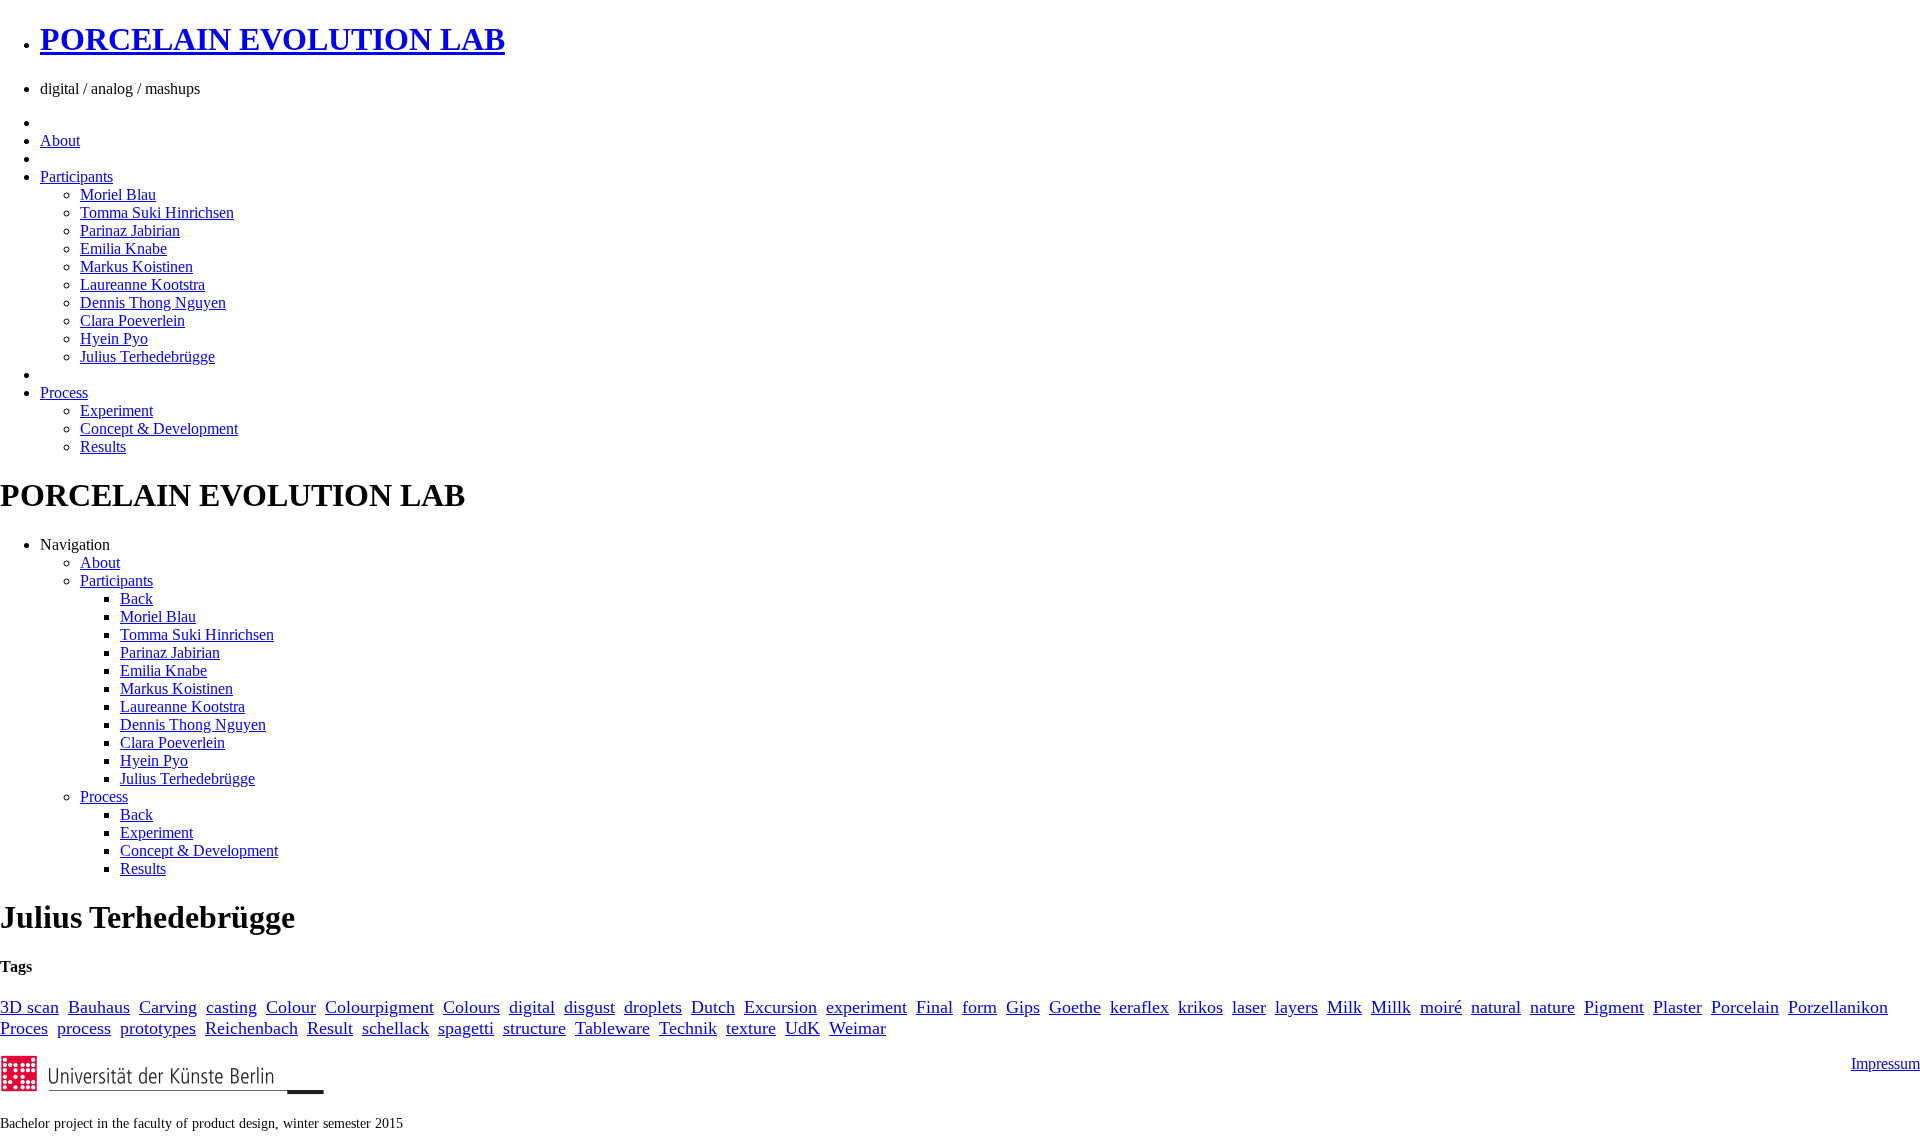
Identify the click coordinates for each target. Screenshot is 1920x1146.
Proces (24, 1028)
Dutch (713, 1007)
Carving (168, 1007)
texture (751, 1028)
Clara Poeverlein (132, 320)
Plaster (1677, 1007)
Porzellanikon (1838, 1007)
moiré (1441, 1007)
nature (1552, 1007)
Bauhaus (99, 1007)
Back (136, 598)
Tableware (612, 1028)
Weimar (857, 1028)
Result (330, 1028)
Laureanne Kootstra (142, 284)
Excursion (780, 1007)
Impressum (1885, 1063)
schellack (395, 1028)
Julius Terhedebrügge (147, 356)
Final (934, 1007)
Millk (1391, 1007)
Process (64, 392)
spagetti (466, 1028)
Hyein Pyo (114, 338)
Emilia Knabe (123, 248)
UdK (802, 1028)
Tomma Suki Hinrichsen (157, 212)
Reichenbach (251, 1028)
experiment (866, 1007)
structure (534, 1028)
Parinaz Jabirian (130, 230)
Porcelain (1745, 1007)
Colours (471, 1007)
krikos (1200, 1007)
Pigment (1614, 1007)
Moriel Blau (118, 194)
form (979, 1007)
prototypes (158, 1028)
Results (103, 446)
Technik (688, 1028)
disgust (589, 1007)
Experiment (116, 410)
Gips (1023, 1007)
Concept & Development (159, 428)
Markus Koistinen (136, 266)
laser (1249, 1007)
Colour (291, 1007)
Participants (76, 176)
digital (532, 1007)
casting (231, 1007)
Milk (1344, 1007)
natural (1496, 1007)
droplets (653, 1007)
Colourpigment (379, 1007)
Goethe (1075, 1007)
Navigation (75, 544)
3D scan (29, 1007)
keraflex (1139, 1007)
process (84, 1028)
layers (1296, 1007)
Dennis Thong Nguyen (153, 302)
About (60, 140)
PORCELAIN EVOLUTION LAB (272, 39)
